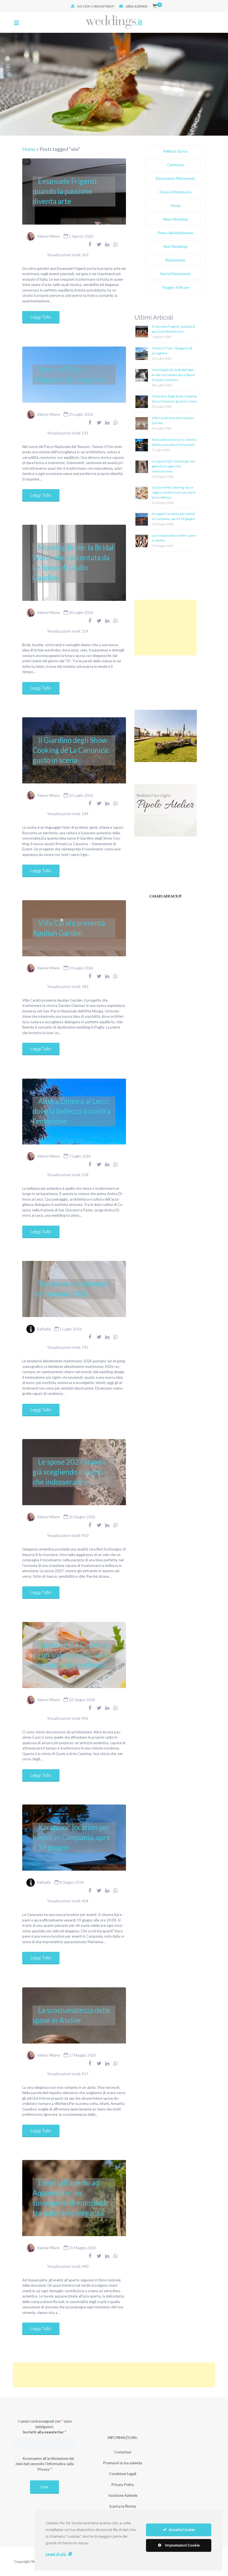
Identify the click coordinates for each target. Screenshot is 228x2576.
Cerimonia (175, 165)
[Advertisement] (166, 628)
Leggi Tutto (41, 317)
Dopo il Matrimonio (176, 192)
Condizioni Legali (123, 2474)
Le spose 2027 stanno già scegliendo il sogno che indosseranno (69, 1472)
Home (29, 149)
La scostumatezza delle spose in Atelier (71, 2015)
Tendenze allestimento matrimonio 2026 (71, 1289)
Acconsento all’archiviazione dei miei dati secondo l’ (45, 2464)
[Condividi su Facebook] (90, 244)
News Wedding (175, 219)
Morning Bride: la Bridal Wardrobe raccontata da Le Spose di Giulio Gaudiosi (73, 563)
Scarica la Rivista (123, 2506)
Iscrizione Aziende (123, 2495)
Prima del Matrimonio (176, 233)
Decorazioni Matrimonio (175, 178)
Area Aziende (137, 6)
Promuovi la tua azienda (123, 2463)
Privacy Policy (123, 2485)
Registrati (104, 6)
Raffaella (44, 1329)
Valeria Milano (49, 236)
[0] (155, 6)
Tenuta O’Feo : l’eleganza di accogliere (69, 374)
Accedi (84, 6)
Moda (176, 206)
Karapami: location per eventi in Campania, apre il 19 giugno (71, 1837)
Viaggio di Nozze (176, 287)
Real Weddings (176, 247)
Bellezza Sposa (175, 151)
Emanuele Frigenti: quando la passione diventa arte (65, 191)
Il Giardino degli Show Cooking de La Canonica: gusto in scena (71, 750)
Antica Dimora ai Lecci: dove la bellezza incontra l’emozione (71, 1111)
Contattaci (123, 2452)
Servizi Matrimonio (175, 274)
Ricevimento (175, 260)
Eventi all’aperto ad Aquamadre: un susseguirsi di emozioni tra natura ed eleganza (69, 2198)
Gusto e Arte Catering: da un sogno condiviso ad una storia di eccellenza (71, 1655)
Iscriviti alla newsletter (44, 2432)
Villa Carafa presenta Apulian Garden (69, 928)
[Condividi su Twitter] (99, 244)
